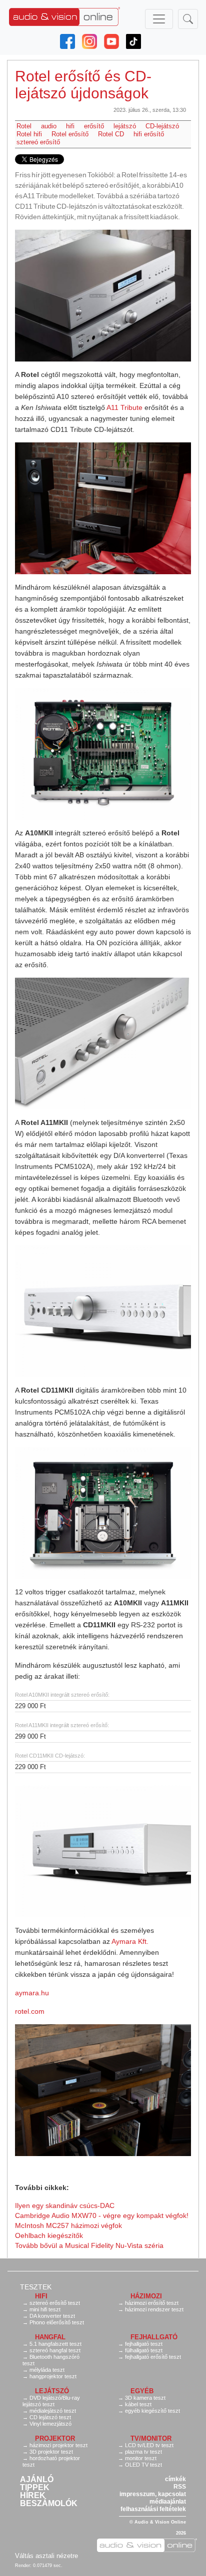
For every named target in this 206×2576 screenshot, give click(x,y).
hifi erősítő (149, 134)
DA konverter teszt (52, 2316)
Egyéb (142, 2391)
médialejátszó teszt (53, 2411)
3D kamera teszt (145, 2398)
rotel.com (30, 2011)
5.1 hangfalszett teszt (55, 2344)
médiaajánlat (168, 2502)
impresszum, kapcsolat (153, 2494)
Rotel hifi (29, 134)
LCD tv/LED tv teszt (149, 2445)
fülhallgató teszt (144, 2350)
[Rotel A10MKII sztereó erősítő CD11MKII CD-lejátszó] (103, 296)
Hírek (33, 2496)
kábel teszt (138, 2404)
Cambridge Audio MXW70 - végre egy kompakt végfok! (102, 2215)
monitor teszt (141, 2458)
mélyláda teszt (47, 2370)
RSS (180, 2487)
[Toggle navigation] (159, 19)
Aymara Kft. (130, 1941)
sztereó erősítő (38, 142)
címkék (175, 2479)
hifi (70, 126)
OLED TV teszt (143, 2465)
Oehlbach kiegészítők (49, 2235)
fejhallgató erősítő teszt (153, 2357)
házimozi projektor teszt (58, 2445)
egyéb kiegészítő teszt (152, 2411)
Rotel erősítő (70, 134)
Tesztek (36, 2287)
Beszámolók (49, 2504)
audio (49, 126)
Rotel (24, 126)
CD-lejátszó (162, 126)
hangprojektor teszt (53, 2376)
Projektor (55, 2438)
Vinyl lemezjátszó (50, 2424)
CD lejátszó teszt (50, 2417)
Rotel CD (111, 134)
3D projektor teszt (51, 2452)
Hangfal (50, 2337)
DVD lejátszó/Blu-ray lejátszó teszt (51, 2401)
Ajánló (37, 2480)
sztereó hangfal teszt (55, 2350)
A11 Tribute (124, 407)
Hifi (41, 2296)
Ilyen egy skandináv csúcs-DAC (65, 2206)
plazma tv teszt (143, 2452)
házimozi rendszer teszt (154, 2309)
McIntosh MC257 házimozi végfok (68, 2225)
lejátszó (125, 126)
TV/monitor (151, 2438)
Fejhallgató (154, 2337)
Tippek (35, 2488)
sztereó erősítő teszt (55, 2303)
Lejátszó (52, 2391)
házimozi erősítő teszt (152, 2303)
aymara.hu (32, 1993)
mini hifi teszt (45, 2309)
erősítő (94, 126)
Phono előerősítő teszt (57, 2322)
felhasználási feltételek (153, 2509)
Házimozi (146, 2296)
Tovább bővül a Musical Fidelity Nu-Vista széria (89, 2245)
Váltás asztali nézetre (46, 2556)
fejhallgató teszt (144, 2344)
